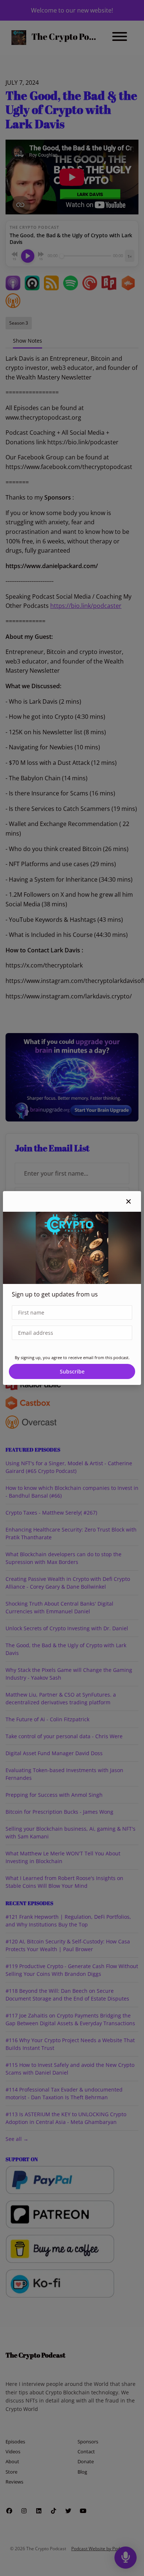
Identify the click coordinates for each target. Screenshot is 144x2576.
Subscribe (72, 1371)
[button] (128, 1201)
